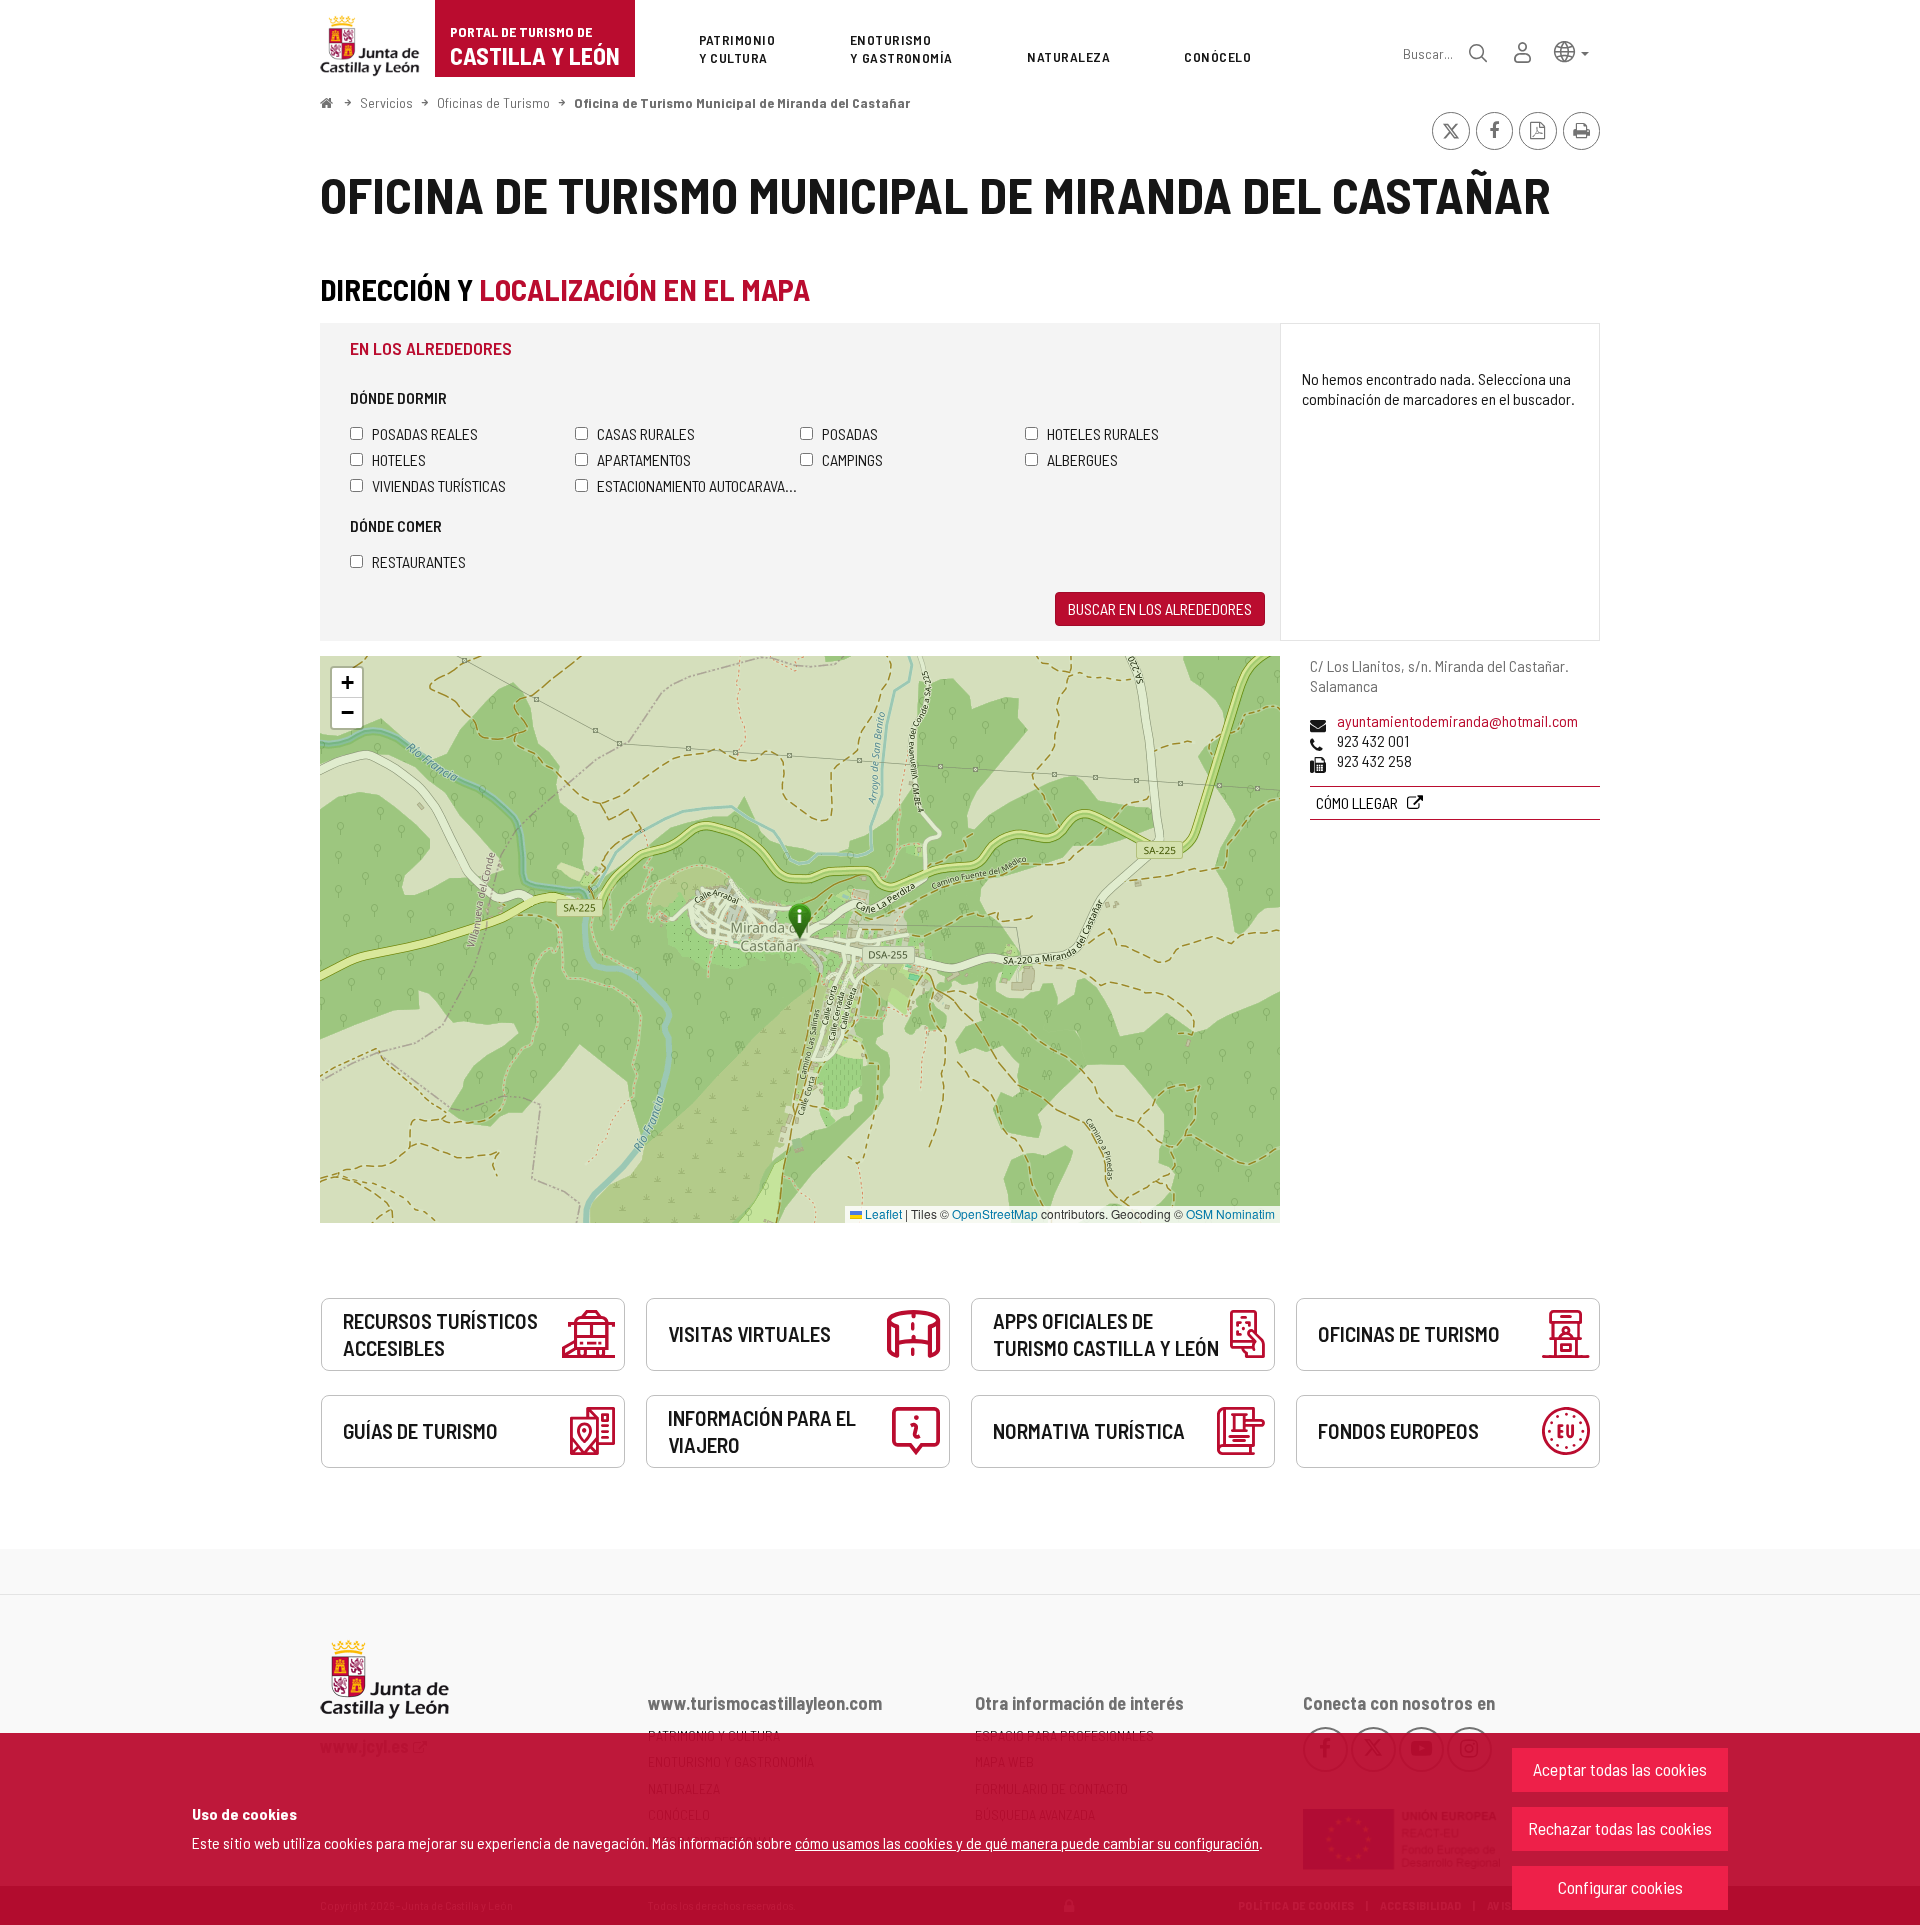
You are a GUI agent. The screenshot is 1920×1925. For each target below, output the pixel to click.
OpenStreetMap (995, 1213)
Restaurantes (419, 561)
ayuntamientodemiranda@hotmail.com (1457, 720)
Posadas (850, 433)
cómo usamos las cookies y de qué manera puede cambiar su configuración (1027, 1842)
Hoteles (399, 459)
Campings (852, 459)
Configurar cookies (1620, 1887)
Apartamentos (644, 459)
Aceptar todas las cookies (1620, 1769)
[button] (1571, 50)
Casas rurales (646, 433)
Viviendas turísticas (439, 485)
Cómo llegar (1358, 802)
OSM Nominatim (1230, 1213)
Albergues (1082, 459)
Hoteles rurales (1103, 433)
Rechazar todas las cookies (1620, 1828)
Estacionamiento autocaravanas (698, 485)
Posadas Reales (425, 433)
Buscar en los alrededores (1160, 608)
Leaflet (882, 1213)
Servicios (386, 102)
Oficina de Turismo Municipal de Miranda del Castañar (742, 102)
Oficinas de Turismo (493, 102)
